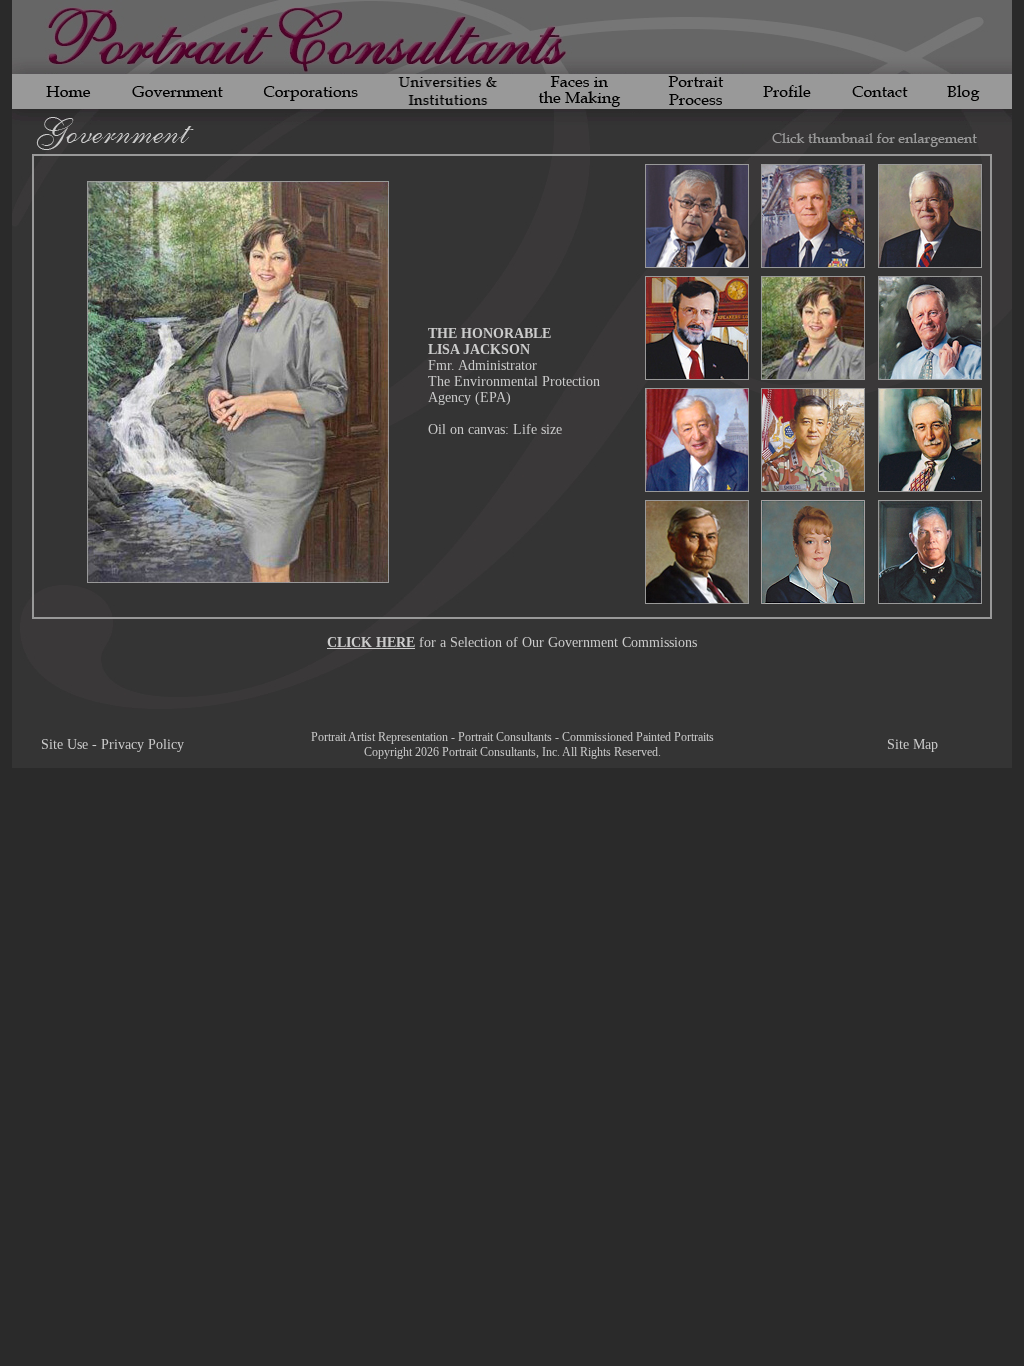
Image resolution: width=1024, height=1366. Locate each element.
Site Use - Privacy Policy (112, 744)
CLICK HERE (371, 642)
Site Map (912, 744)
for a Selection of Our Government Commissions (556, 642)
